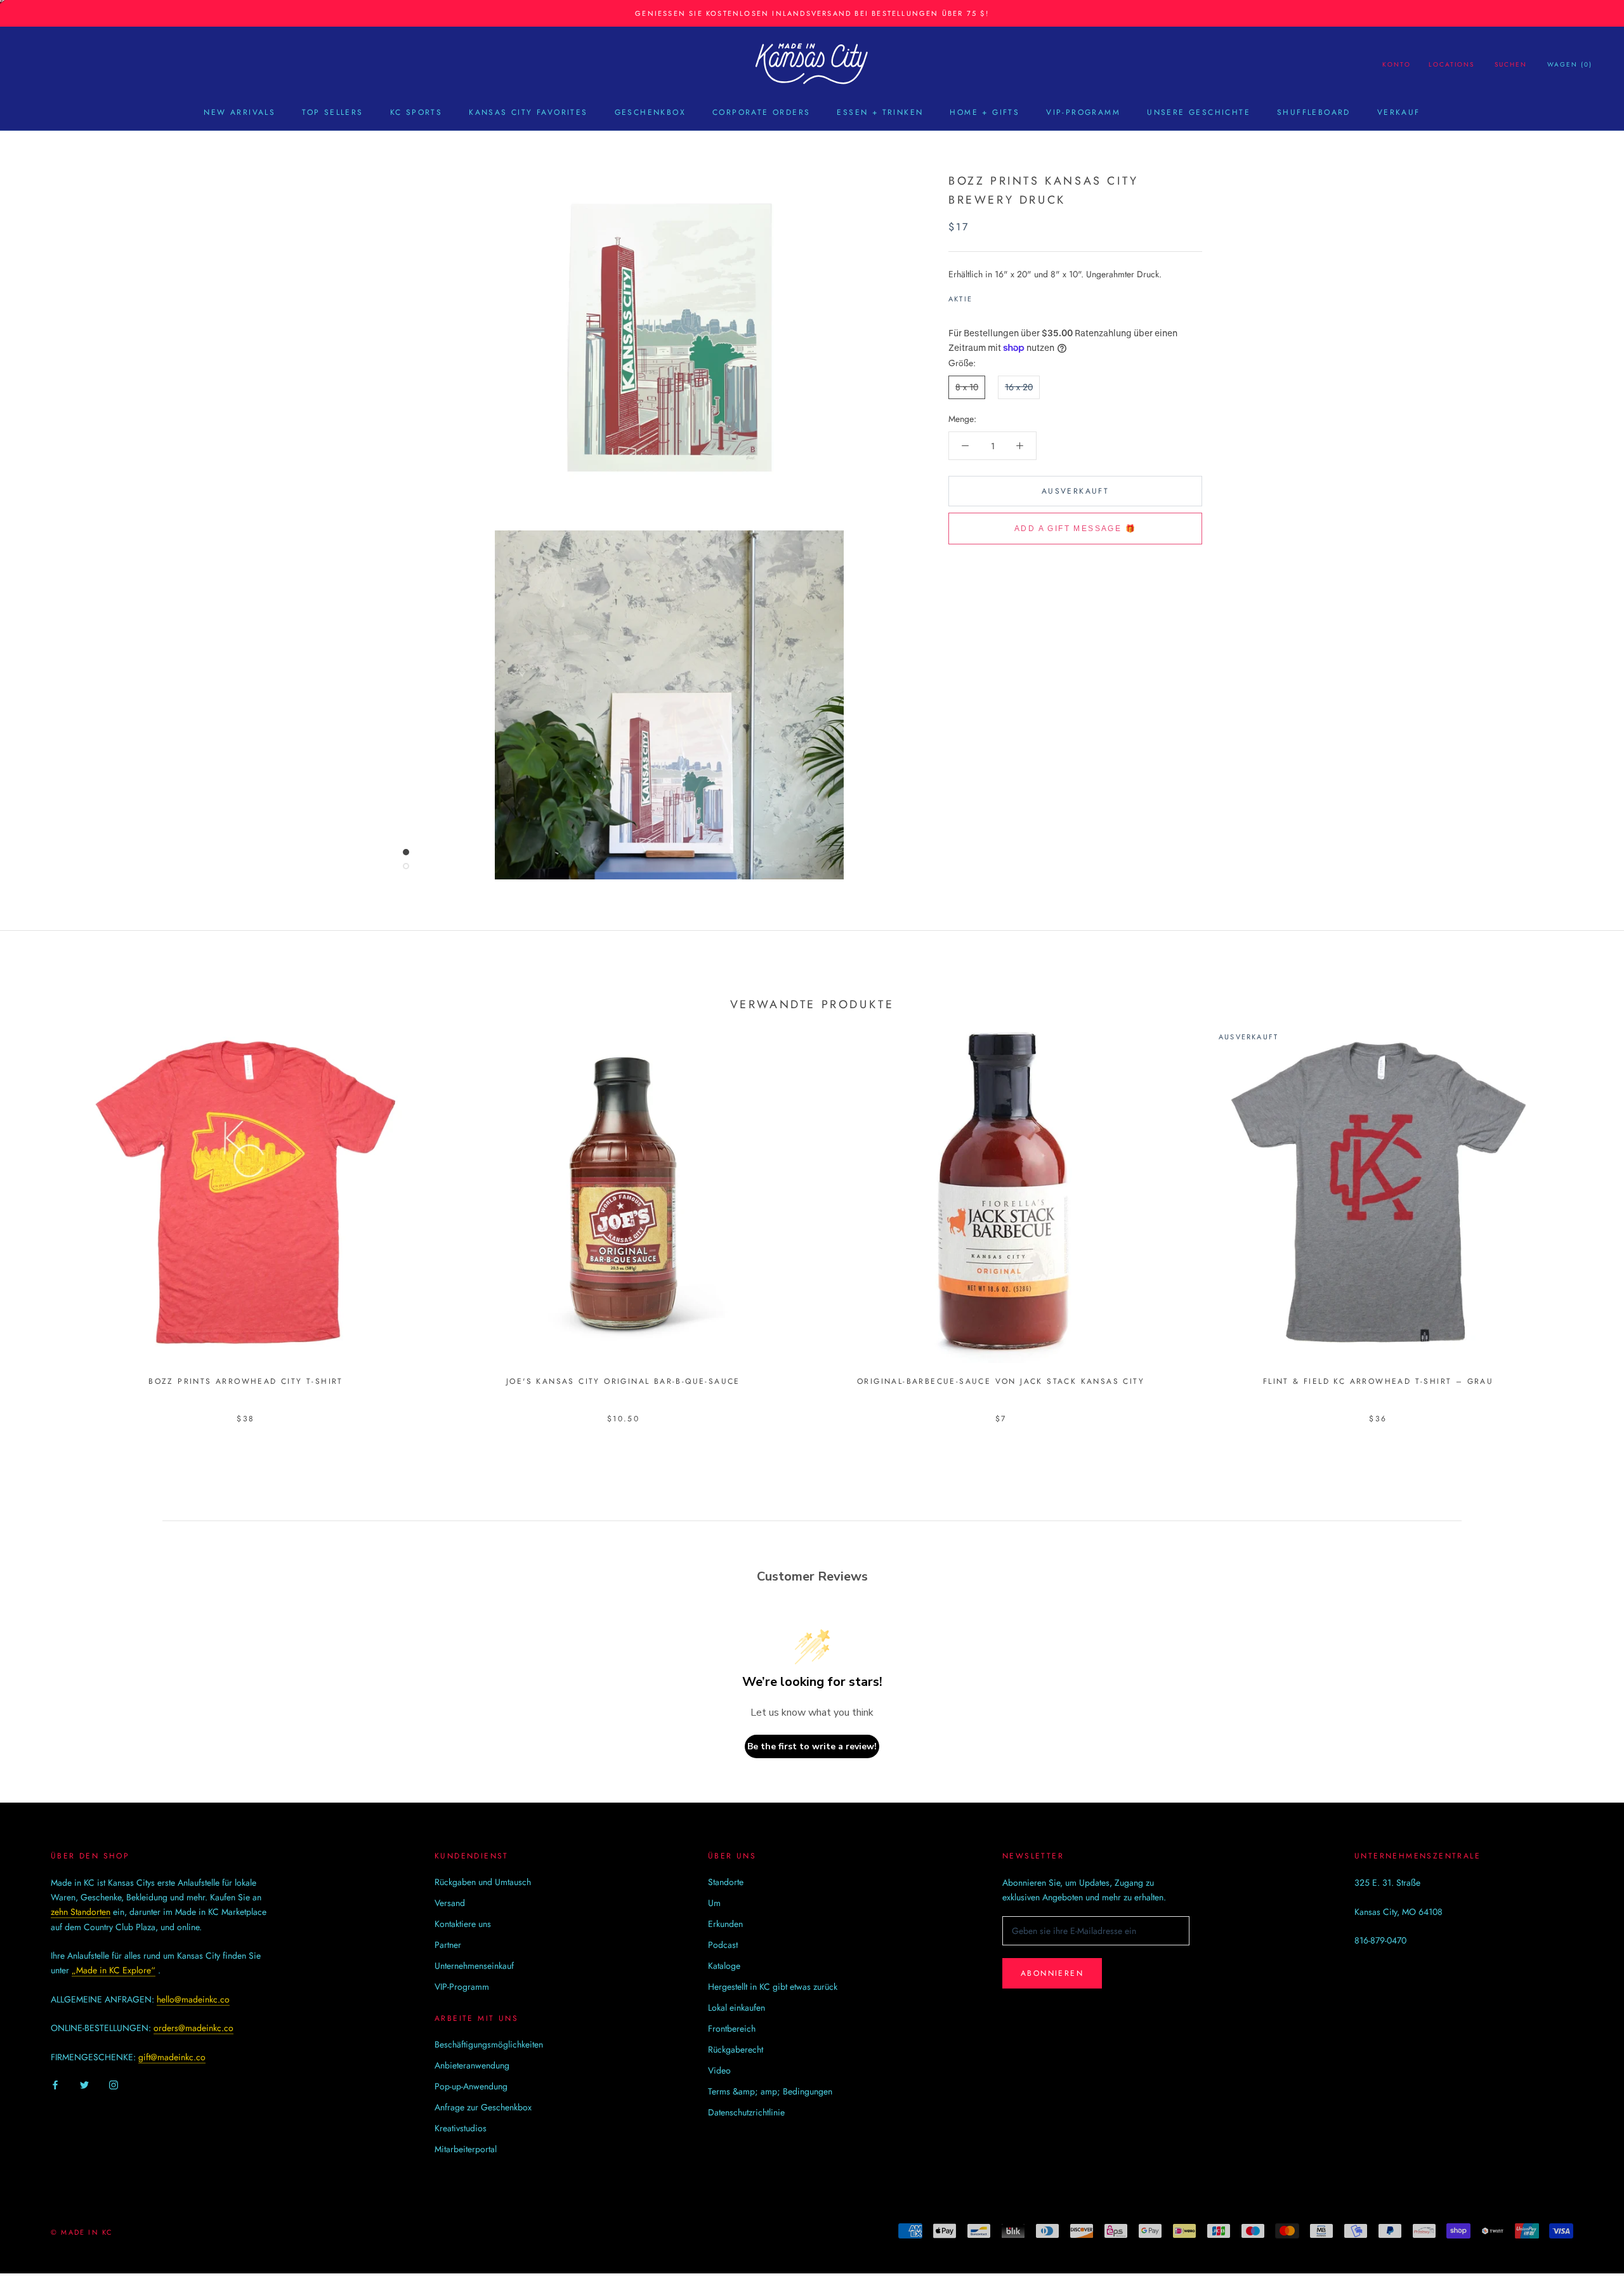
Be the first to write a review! (812, 1746)
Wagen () (1570, 64)
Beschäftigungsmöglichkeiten (489, 2044)
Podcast (723, 1945)
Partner (448, 1945)
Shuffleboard (1314, 112)
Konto (1397, 64)
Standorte (726, 1882)
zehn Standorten (81, 1912)
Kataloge (724, 1966)
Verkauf (1399, 112)
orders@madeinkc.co (193, 2028)
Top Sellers (332, 112)
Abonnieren (1052, 1973)
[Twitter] (1001, 296)
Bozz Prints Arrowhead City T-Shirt (246, 1381)
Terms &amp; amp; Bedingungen (770, 2091)
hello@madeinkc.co (193, 1999)
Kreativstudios (461, 2128)
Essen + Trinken (880, 112)
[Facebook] (985, 296)
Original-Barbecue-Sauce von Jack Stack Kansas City (1001, 1381)
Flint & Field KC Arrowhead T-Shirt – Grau (1378, 1381)
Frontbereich (732, 2028)
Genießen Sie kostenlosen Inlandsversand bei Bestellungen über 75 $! (812, 13)
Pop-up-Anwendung (471, 2086)
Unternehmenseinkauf (474, 1966)
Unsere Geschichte (1199, 112)
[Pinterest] (1018, 296)
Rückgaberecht (736, 2049)
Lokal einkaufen (737, 2008)
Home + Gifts (985, 112)
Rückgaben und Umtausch (483, 1882)
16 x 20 (1019, 387)
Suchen (1511, 64)
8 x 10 (967, 387)
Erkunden (725, 1924)
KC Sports (416, 112)
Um (714, 1903)
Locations (1451, 64)
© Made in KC (82, 2232)
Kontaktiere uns (463, 1924)
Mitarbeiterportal (466, 2149)
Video (719, 2070)
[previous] (40, 1210)
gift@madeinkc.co (172, 2057)
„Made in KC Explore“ (114, 1970)
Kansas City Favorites (528, 112)
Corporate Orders (761, 112)
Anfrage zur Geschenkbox (483, 2107)
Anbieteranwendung (472, 2065)
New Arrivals (239, 112)
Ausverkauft (1075, 491)
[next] (1584, 1210)
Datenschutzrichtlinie (746, 2112)
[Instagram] (114, 2085)
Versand (450, 1903)
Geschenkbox (650, 112)
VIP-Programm (1083, 112)
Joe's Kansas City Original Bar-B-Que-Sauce (623, 1381)
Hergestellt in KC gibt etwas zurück (773, 1987)
